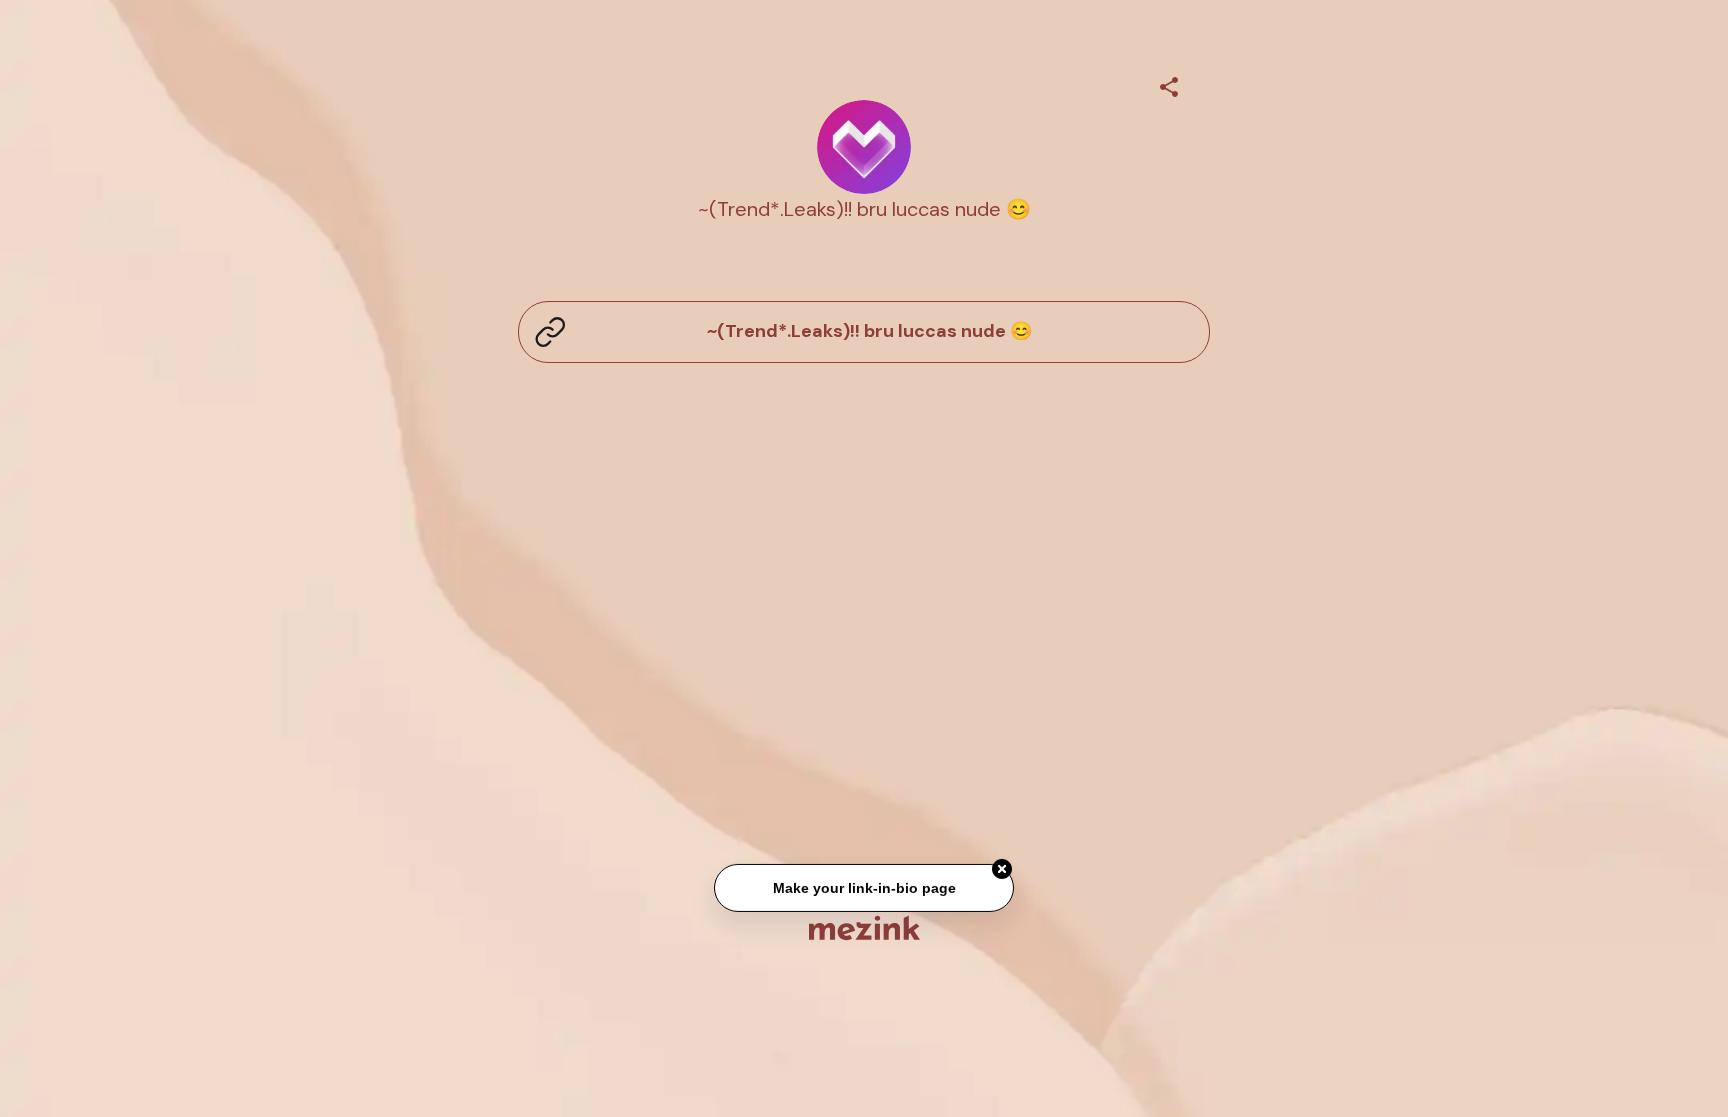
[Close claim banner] (1002, 871)
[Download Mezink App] (864, 927)
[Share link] (1169, 84)
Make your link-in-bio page (863, 889)
